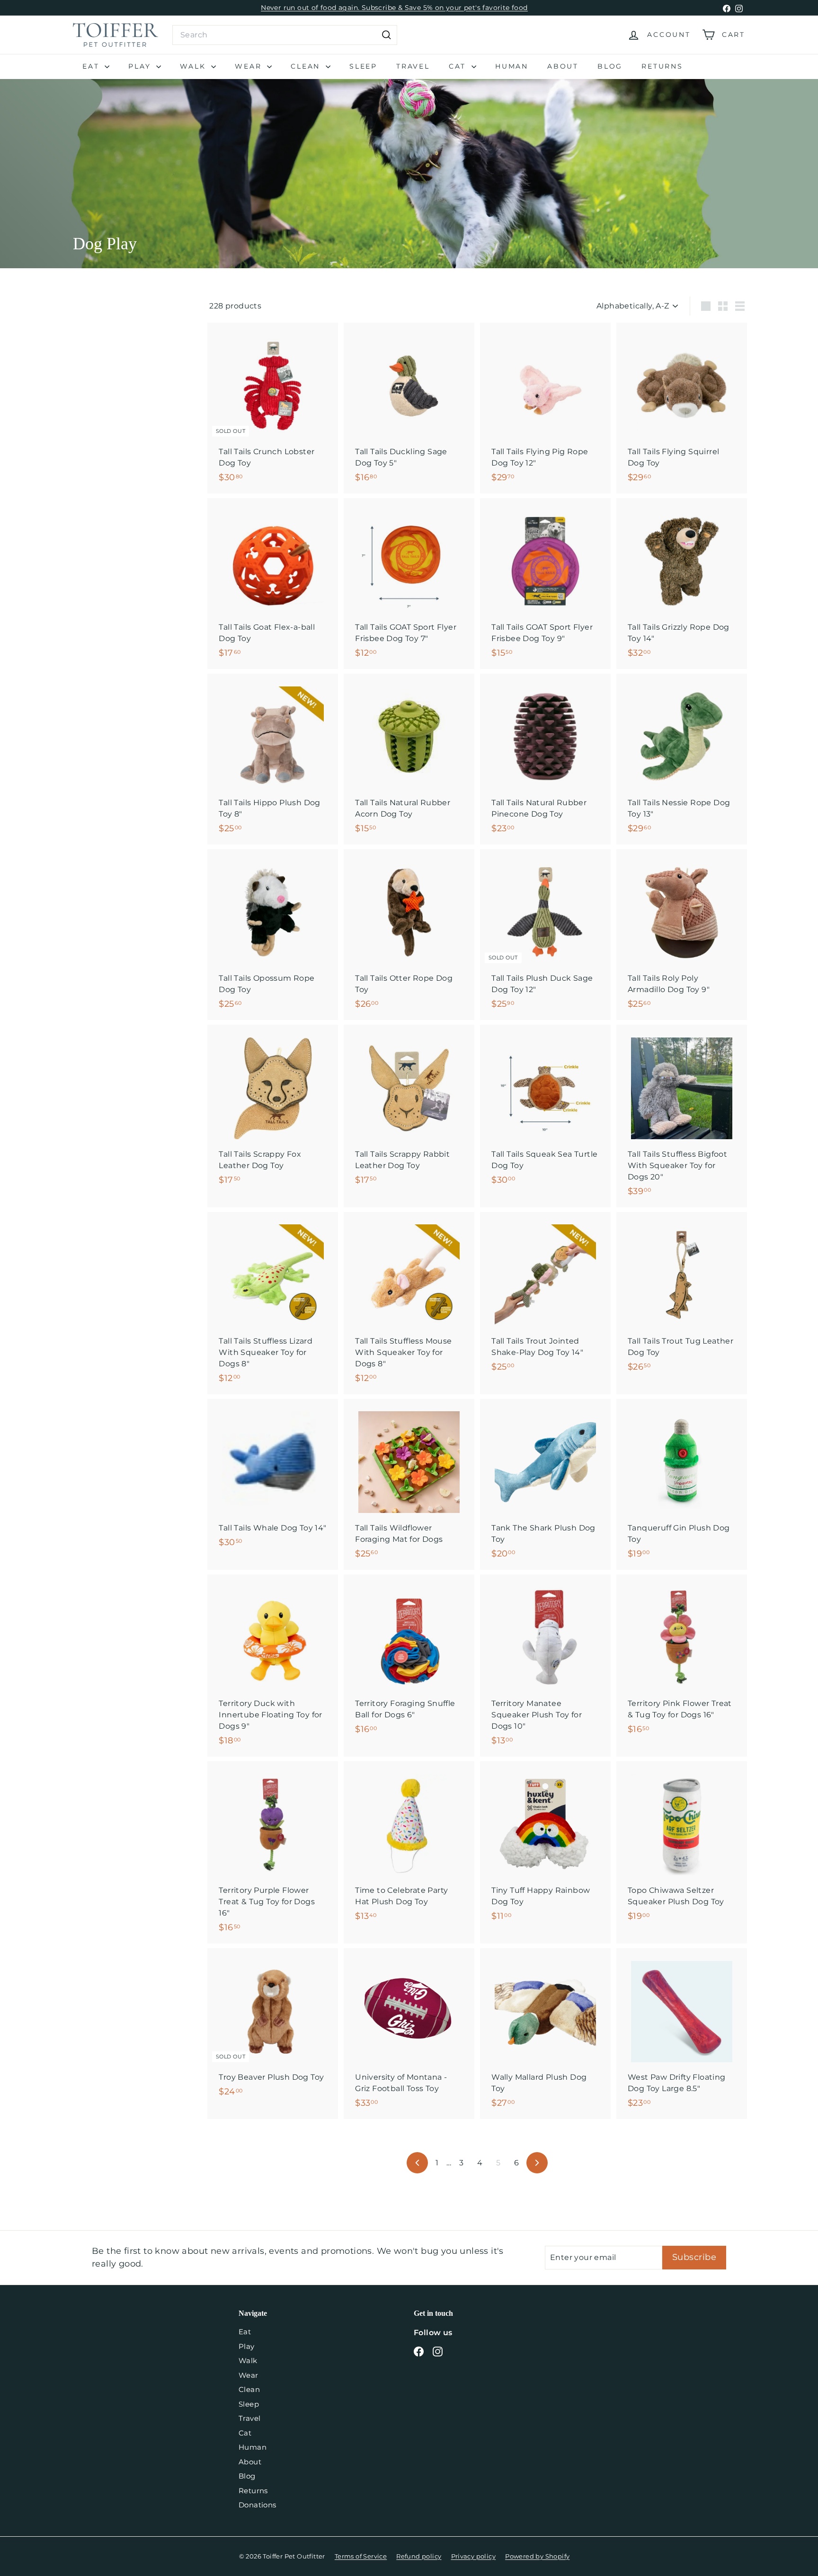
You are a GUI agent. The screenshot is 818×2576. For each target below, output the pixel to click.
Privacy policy (474, 2556)
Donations (258, 2505)
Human (512, 66)
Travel (413, 66)
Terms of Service (361, 2556)
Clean (307, 66)
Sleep (363, 66)
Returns (662, 66)
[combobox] (285, 35)
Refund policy (419, 2556)
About (563, 66)
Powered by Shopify (537, 2556)
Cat (459, 66)
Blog (610, 66)
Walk (194, 66)
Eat (92, 66)
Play (141, 66)
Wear (250, 66)
